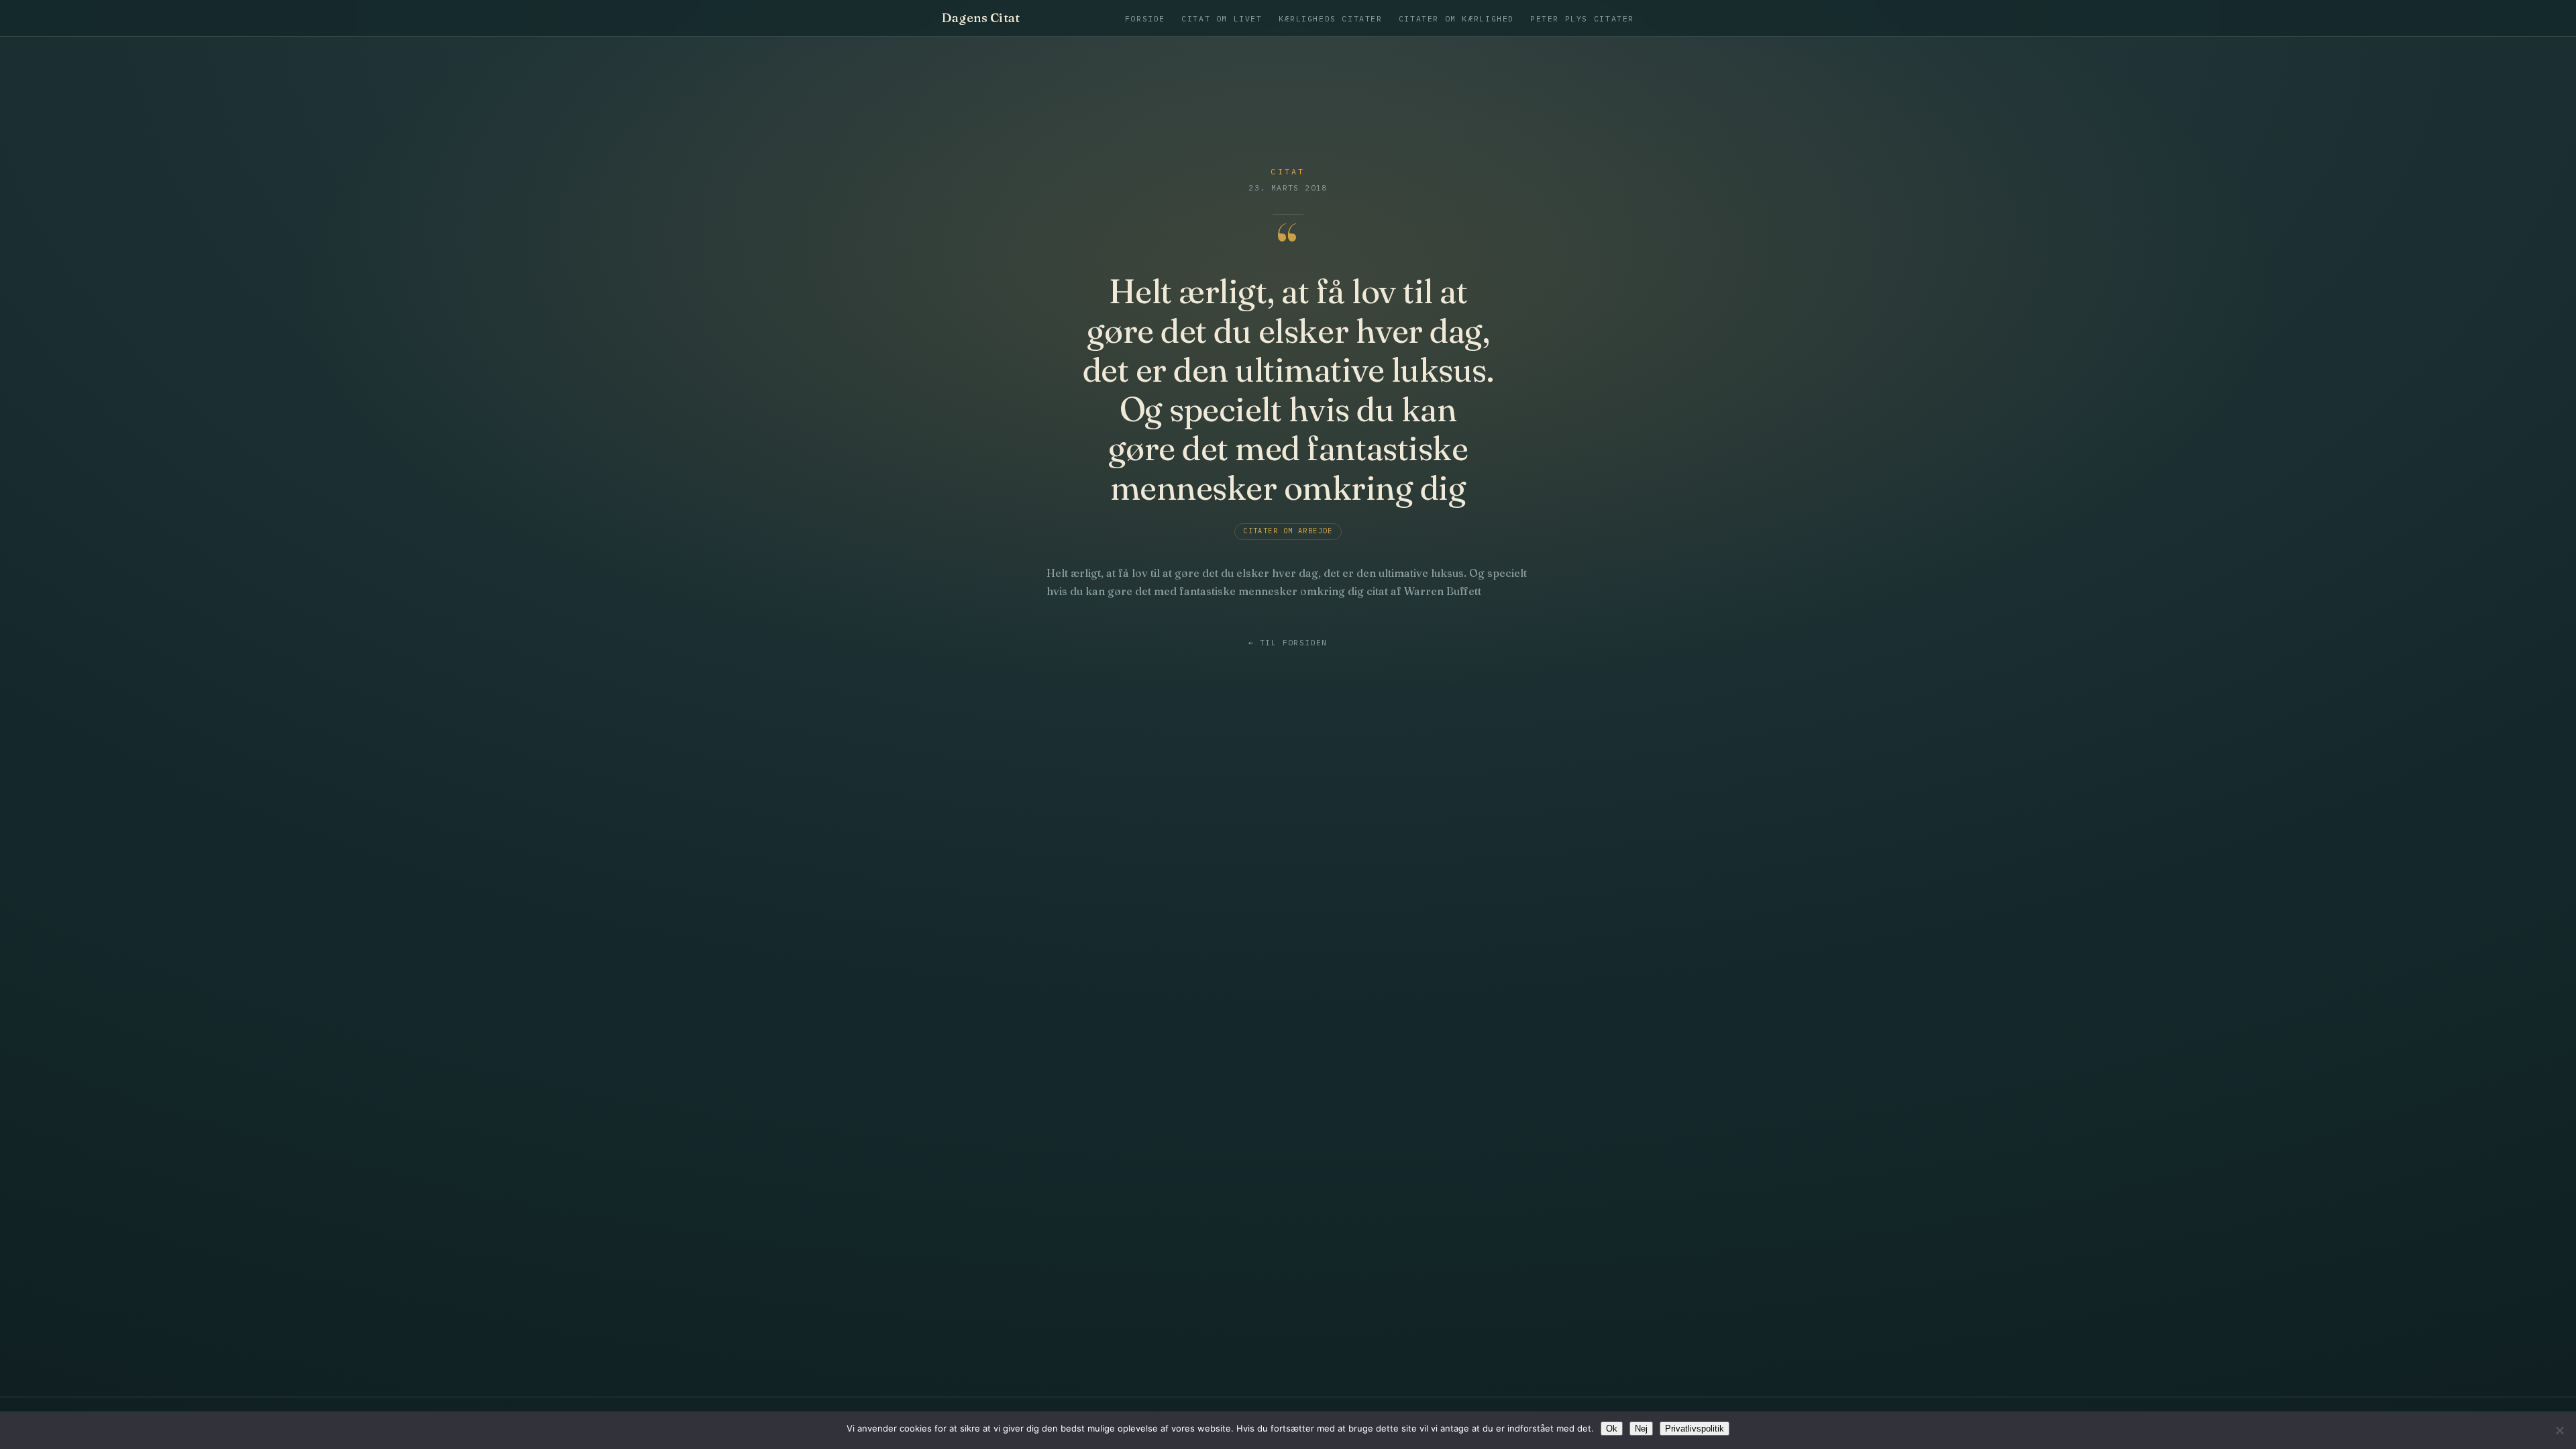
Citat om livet (1222, 18)
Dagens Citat (981, 18)
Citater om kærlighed (1456, 18)
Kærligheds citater (1331, 18)
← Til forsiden (1288, 643)
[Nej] (2559, 1430)
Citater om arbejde (1288, 531)
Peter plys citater (1582, 18)
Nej (1641, 1429)
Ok (1612, 1429)
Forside (1145, 18)
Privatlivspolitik (1695, 1429)
